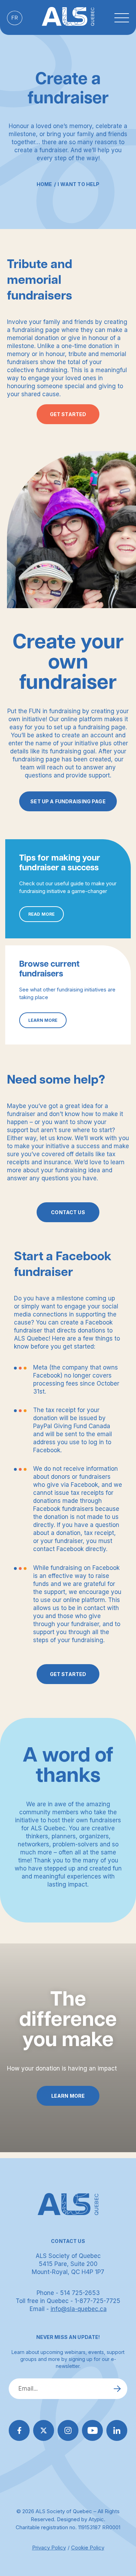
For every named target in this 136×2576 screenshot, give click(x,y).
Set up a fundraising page (68, 801)
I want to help (78, 184)
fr (15, 18)
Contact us (68, 1212)
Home (44, 184)
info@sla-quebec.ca (79, 2309)
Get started (68, 414)
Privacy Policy (49, 2548)
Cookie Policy (88, 2548)
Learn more (43, 1020)
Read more (41, 914)
